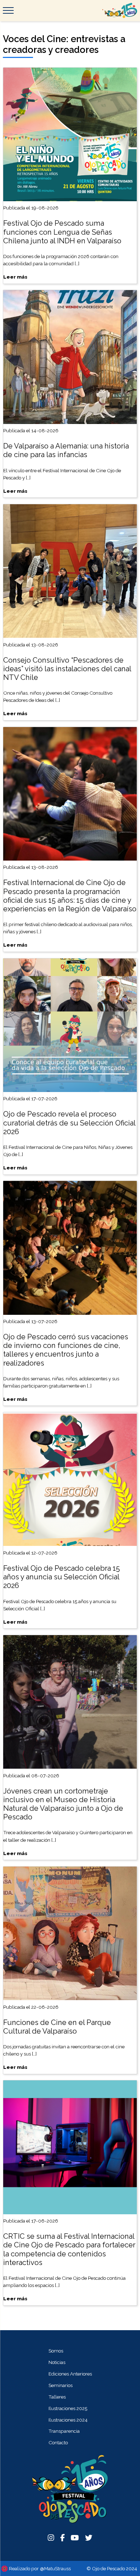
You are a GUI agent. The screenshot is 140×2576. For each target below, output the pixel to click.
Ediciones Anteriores (70, 2374)
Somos (56, 2351)
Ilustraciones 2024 (68, 2420)
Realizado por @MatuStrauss (40, 2568)
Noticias (57, 2362)
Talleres (57, 2397)
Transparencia (64, 2431)
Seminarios (60, 2385)
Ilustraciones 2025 (68, 2408)
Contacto (58, 2442)
